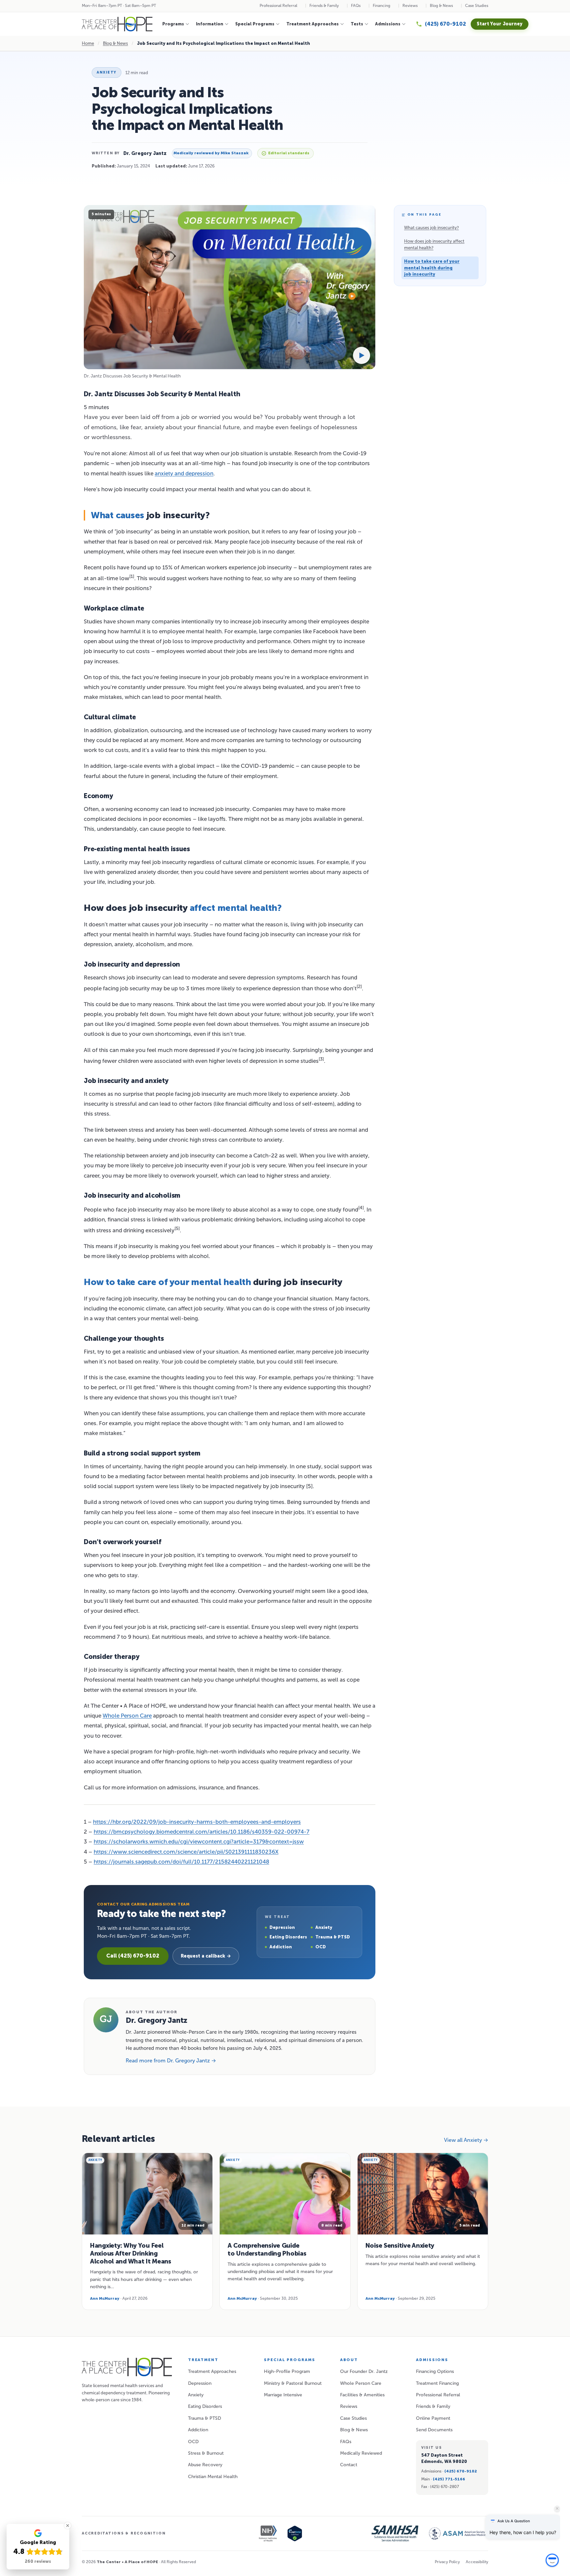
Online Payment (433, 2418)
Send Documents (434, 2430)
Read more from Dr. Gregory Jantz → (171, 2061)
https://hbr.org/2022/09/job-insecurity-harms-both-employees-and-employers (197, 1822)
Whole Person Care (127, 1716)
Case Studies (477, 6)
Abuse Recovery (205, 2465)
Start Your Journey (500, 24)
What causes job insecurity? (431, 228)
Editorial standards (289, 153)
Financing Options (435, 2371)
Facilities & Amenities (362, 2395)
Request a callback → (206, 1956)
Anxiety (107, 72)
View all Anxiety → (466, 2140)
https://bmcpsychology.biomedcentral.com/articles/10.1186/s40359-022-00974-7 (202, 1832)
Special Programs (255, 24)
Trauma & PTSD (205, 2418)
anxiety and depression (184, 473)
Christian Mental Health (213, 2477)
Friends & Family (324, 6)
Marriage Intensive (283, 2395)
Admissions (388, 24)
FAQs (356, 6)
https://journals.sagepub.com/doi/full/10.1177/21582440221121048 (181, 1862)
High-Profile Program (287, 2371)
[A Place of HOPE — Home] (117, 24)
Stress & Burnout (206, 2453)
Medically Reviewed (361, 2453)
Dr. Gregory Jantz (145, 153)
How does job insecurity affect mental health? (434, 244)
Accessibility (477, 2562)
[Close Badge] (68, 2526)
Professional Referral (278, 6)
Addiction (198, 2430)
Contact (349, 2465)
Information (210, 24)
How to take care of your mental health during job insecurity (432, 268)
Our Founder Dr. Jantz (364, 2371)
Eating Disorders (205, 2406)
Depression (200, 2383)
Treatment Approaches (313, 24)
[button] (552, 2557)
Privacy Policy (447, 2562)
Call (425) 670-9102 (133, 1956)
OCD (193, 2442)
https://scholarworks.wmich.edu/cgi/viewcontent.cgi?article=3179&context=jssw (199, 1842)
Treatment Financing (437, 2383)
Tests (357, 24)
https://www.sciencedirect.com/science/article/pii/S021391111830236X (186, 1852)
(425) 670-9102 (461, 2471)
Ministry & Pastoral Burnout (293, 2383)
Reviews (410, 6)
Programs (173, 24)
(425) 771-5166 (449, 2479)
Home (88, 43)
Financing (381, 6)
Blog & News (441, 6)
